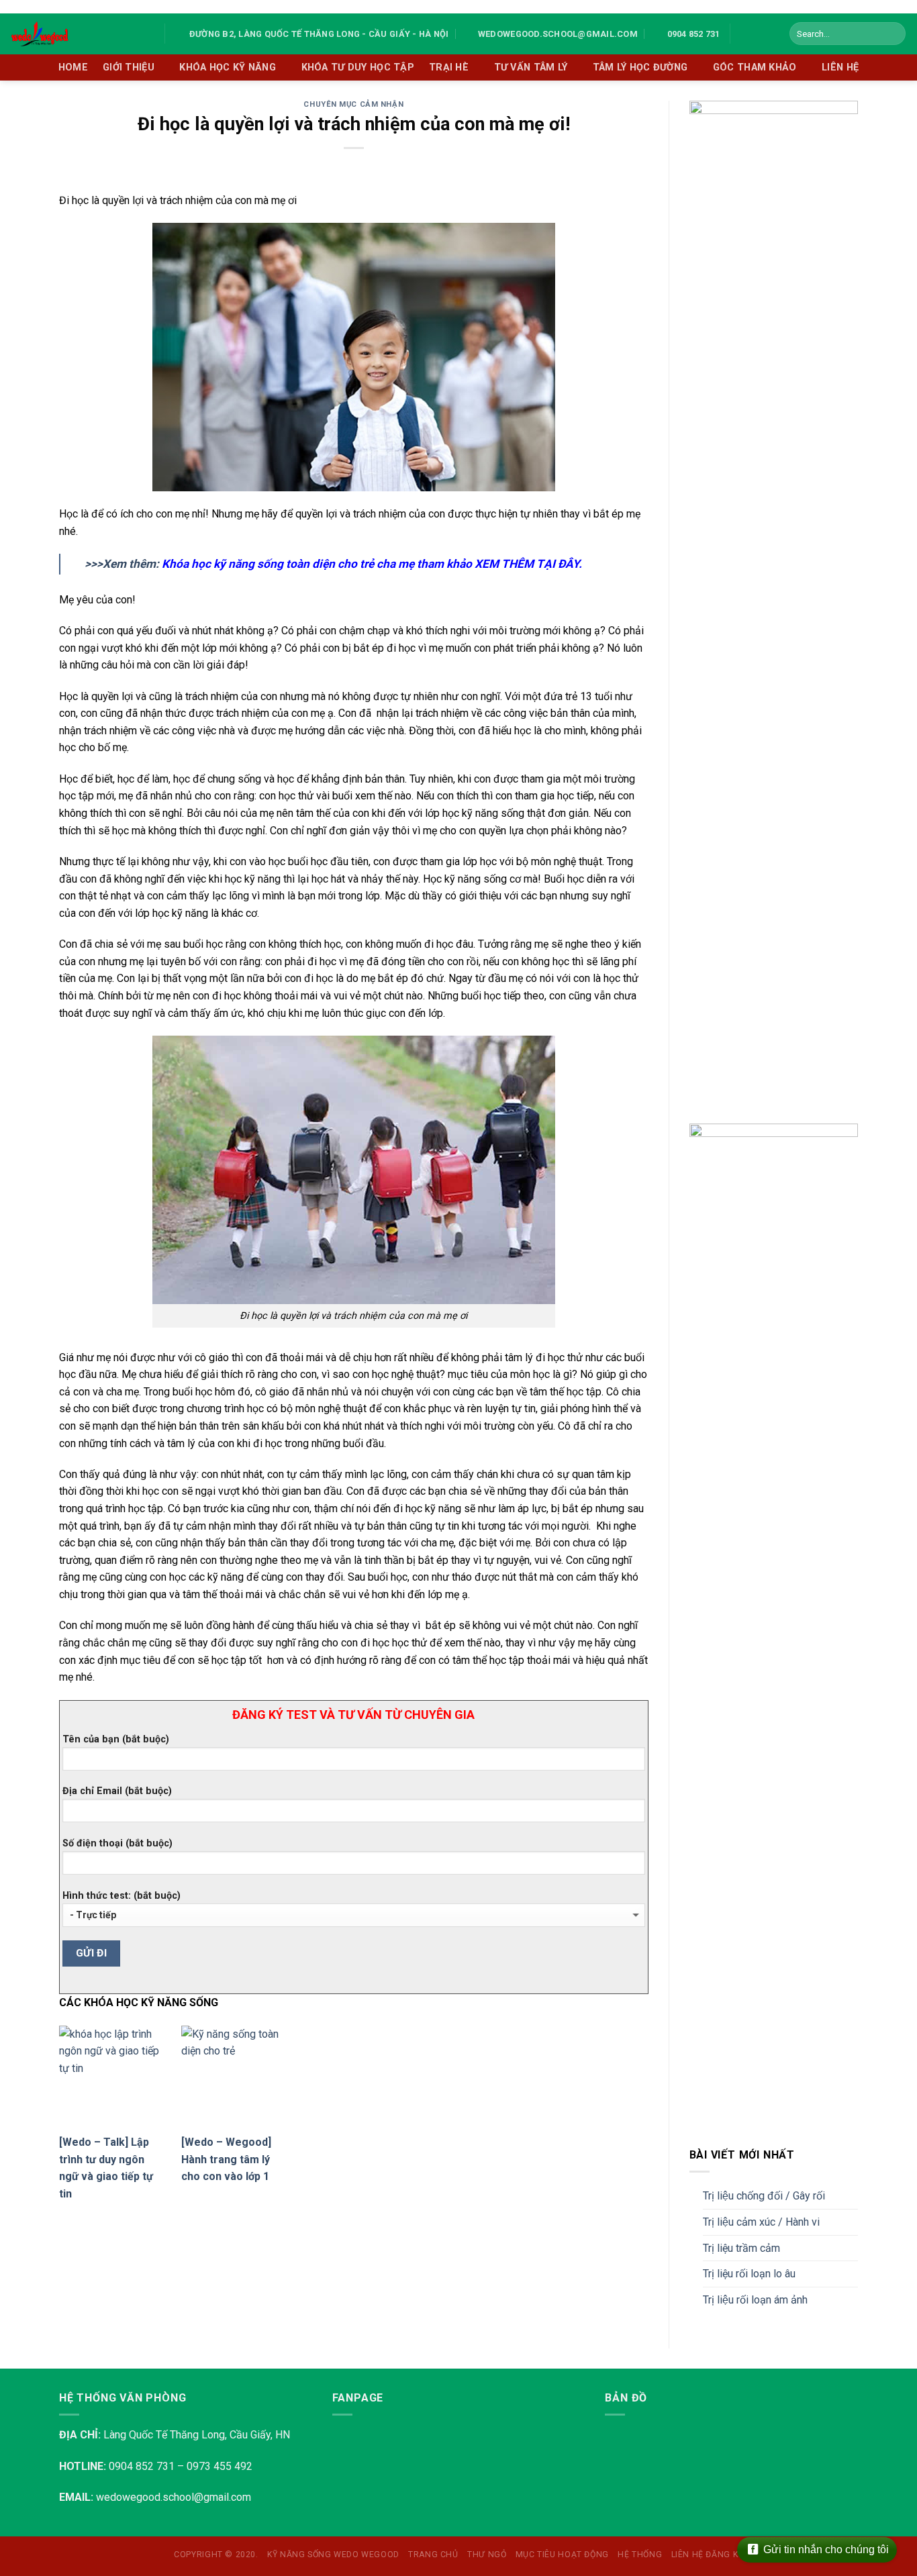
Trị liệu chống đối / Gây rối (764, 2196)
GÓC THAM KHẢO (755, 67)
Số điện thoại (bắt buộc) (117, 1843)
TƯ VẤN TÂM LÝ (531, 67)
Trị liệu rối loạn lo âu (749, 2274)
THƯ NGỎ (487, 2555)
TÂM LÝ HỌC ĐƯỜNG (640, 67)
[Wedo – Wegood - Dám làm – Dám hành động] (77, 34)
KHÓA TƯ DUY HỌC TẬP (358, 67)
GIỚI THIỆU (129, 67)
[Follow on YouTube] (762, 34)
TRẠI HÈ (449, 67)
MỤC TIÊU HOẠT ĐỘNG (562, 2555)
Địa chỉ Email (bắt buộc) (117, 1791)
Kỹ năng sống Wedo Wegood (333, 2555)
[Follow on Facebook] (744, 34)
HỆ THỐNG (640, 2555)
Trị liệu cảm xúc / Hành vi (761, 2222)
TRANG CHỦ (433, 2555)
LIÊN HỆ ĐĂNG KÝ (707, 2555)
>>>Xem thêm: (333, 564)
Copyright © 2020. (216, 2555)
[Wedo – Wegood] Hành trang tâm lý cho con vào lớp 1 (226, 2159)
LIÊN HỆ (840, 67)
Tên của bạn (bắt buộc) (116, 1739)
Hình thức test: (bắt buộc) (122, 1896)
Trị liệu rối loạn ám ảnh (755, 2300)
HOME (73, 67)
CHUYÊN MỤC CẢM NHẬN (353, 104)
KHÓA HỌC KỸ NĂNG (228, 67)
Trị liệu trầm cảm (741, 2248)
